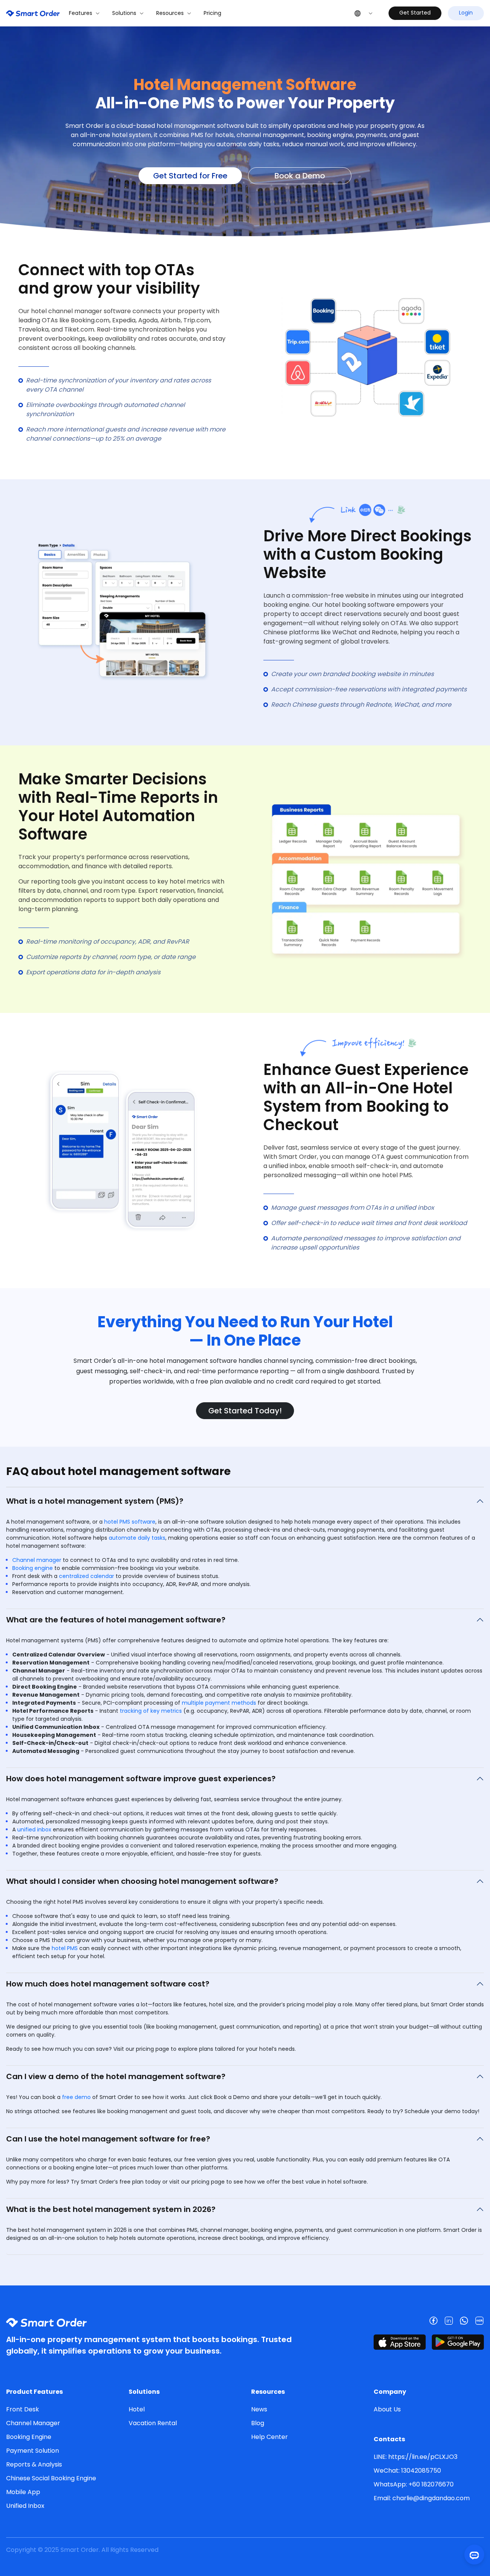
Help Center (269, 2437)
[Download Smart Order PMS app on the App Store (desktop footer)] (400, 2342)
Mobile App (23, 2492)
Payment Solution (33, 2451)
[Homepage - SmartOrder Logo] (33, 13)
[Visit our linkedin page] (449, 2321)
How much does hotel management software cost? (108, 1984)
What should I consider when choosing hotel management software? (142, 1881)
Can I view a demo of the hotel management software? (116, 2076)
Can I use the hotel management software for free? (108, 2139)
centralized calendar (87, 1576)
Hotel (137, 2409)
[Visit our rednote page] (479, 2321)
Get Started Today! (245, 1411)
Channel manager (37, 1560)
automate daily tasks (137, 1538)
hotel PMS (65, 1948)
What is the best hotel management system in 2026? (111, 2209)
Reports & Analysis (34, 2464)
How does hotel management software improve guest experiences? (141, 1779)
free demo (76, 2097)
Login (466, 13)
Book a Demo (300, 176)
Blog (258, 2423)
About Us (387, 2409)
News (259, 2409)
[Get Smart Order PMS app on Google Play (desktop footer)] (458, 2342)
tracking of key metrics (151, 1711)
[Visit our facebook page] (433, 2321)
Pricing (212, 13)
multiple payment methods (219, 1703)
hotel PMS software (130, 1522)
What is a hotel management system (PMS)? (95, 1501)
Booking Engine (29, 2437)
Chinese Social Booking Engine (51, 2478)
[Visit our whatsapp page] (464, 2321)
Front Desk (23, 2409)
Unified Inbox (25, 2506)
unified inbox (34, 1829)
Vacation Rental (153, 2423)
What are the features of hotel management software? (116, 1620)
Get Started (415, 13)
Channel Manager (33, 2423)
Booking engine (33, 1568)
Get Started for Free (190, 176)
